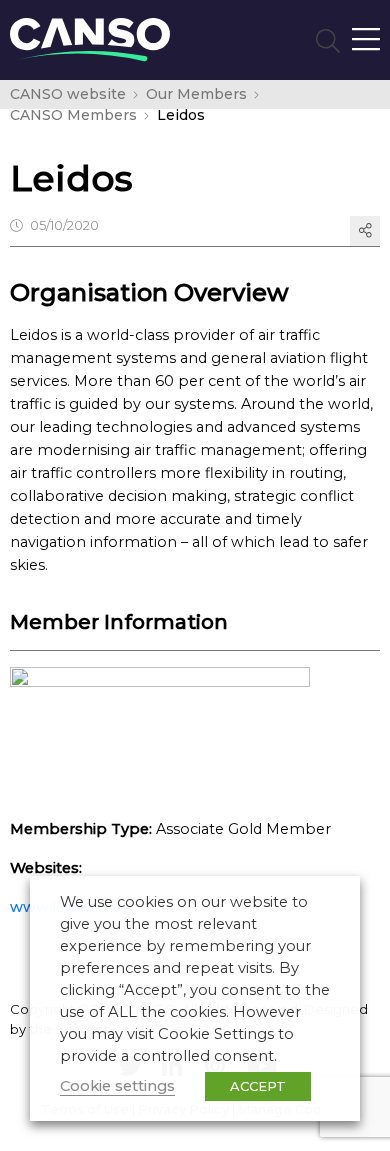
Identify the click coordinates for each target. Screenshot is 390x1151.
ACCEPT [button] (258, 1086)
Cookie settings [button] (117, 1086)
